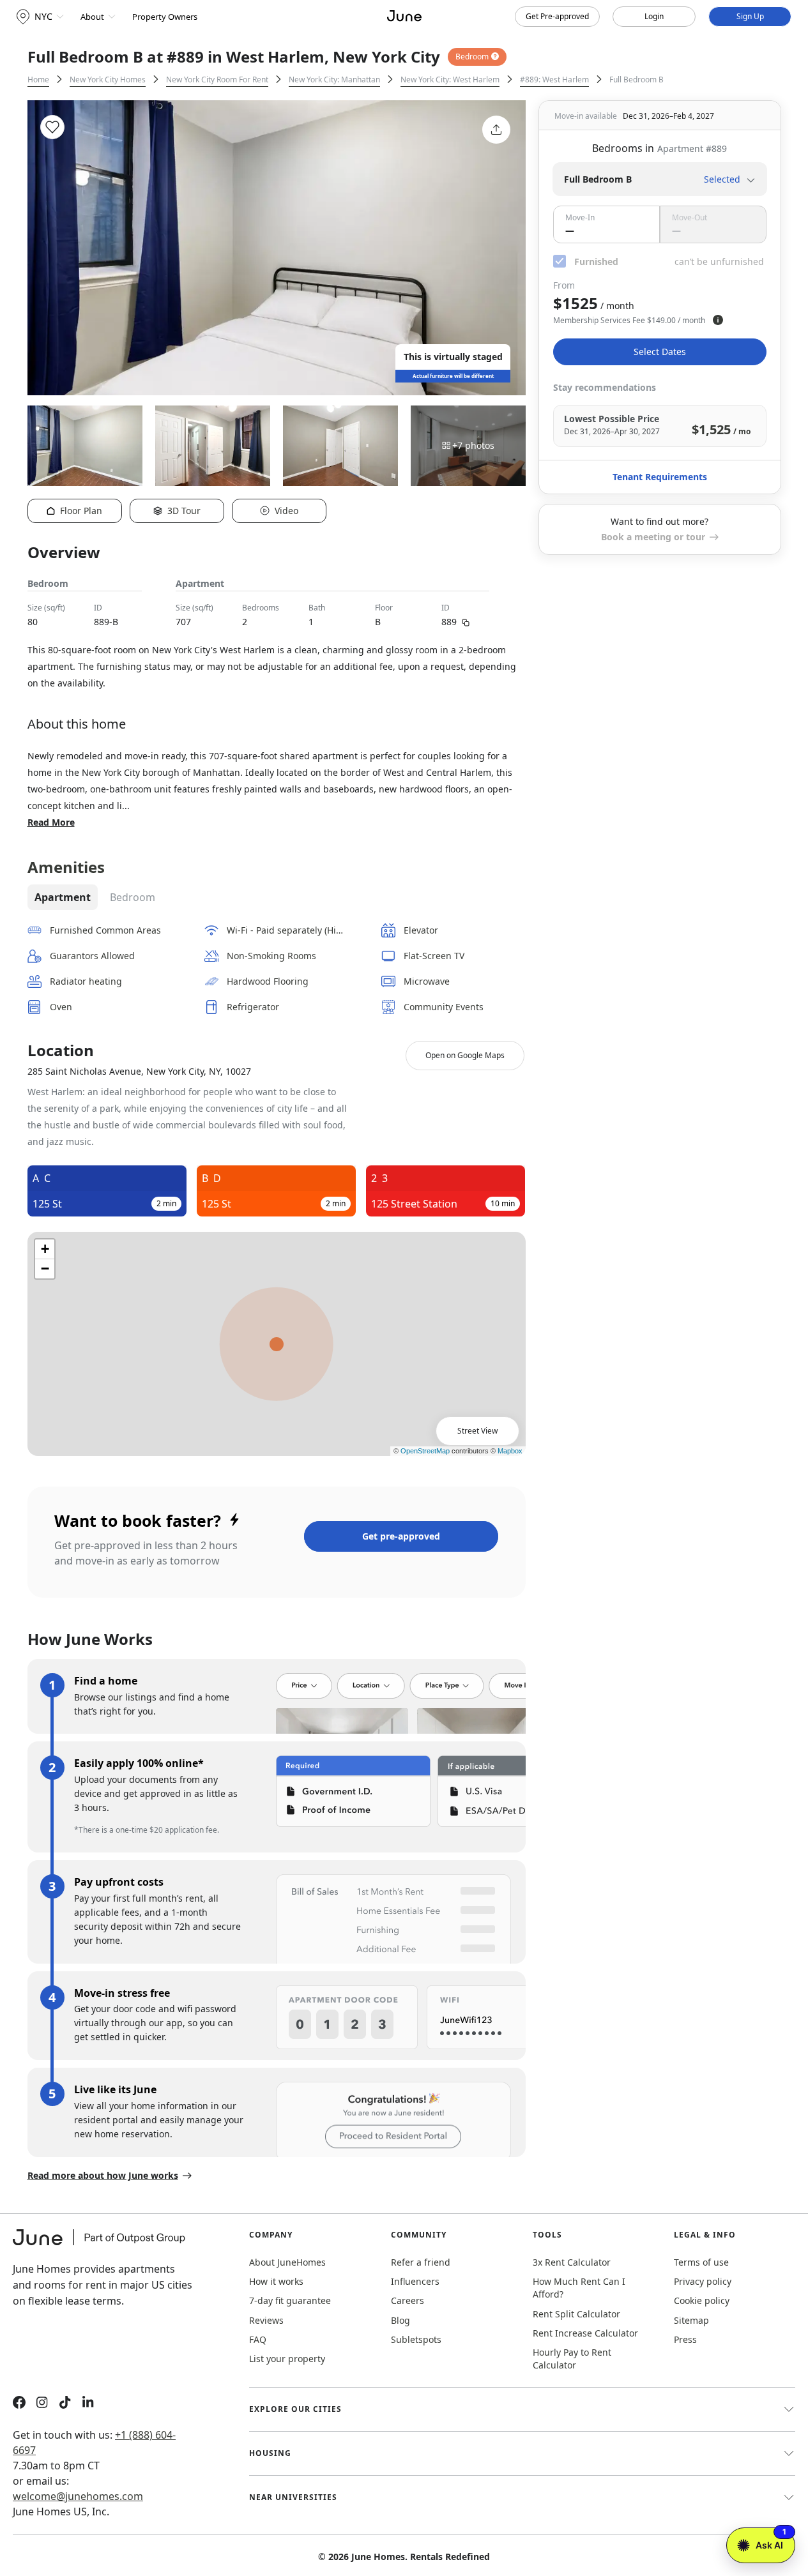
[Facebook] (19, 2404)
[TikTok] (65, 2404)
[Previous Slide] (54, 248)
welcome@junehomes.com (78, 2496)
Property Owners (165, 17)
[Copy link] (466, 621)
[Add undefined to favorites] (52, 127)
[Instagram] (42, 2404)
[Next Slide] (499, 248)
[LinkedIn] (88, 2404)
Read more (51, 822)
